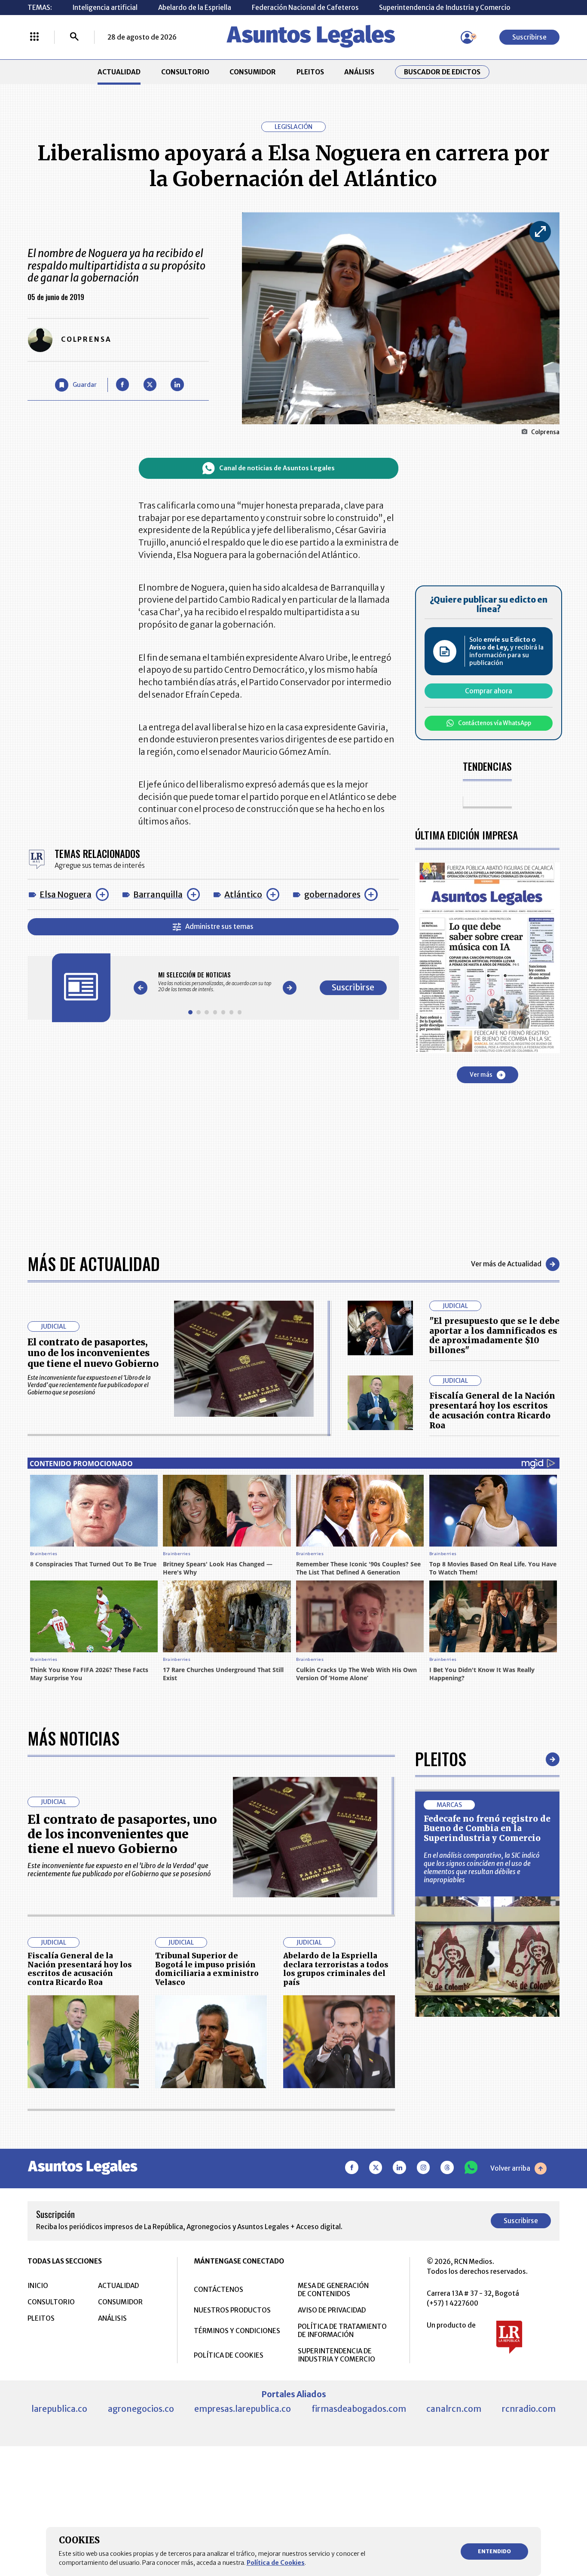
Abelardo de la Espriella (195, 8)
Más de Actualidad (94, 1264)
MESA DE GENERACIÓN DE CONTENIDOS (333, 2290)
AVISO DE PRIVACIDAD (332, 2310)
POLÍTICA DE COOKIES (229, 2355)
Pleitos (441, 1759)
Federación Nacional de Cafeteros (305, 8)
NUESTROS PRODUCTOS (232, 2310)
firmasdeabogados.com (359, 2409)
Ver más (481, 1075)
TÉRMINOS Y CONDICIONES (237, 2331)
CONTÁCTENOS (219, 2290)
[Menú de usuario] (467, 37)
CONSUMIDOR (253, 72)
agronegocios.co (141, 2409)
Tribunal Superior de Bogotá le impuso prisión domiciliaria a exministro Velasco (207, 1969)
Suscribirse (529, 37)
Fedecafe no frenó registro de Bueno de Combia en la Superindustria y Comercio (487, 1829)
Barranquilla (158, 894)
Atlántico (243, 894)
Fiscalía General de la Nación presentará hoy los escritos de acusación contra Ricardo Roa (492, 1411)
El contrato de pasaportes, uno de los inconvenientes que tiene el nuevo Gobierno (93, 1353)
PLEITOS (310, 72)
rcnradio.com (529, 2409)
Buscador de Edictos (442, 72)
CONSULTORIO (185, 72)
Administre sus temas (219, 927)
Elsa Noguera (66, 894)
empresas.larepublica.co (243, 2409)
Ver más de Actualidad (506, 1264)
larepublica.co (59, 2409)
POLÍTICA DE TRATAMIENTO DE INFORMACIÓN (342, 2331)
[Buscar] (74, 37)
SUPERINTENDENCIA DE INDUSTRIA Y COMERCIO (336, 2355)
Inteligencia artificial (105, 8)
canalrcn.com (454, 2409)
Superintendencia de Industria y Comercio (445, 8)
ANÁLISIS (359, 72)
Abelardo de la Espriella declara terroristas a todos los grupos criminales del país (336, 1969)
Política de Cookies (276, 2563)
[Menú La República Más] (34, 37)
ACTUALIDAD (119, 72)
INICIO (38, 2286)
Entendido (494, 2551)
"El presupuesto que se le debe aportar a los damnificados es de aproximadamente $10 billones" (494, 1336)
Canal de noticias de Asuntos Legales (277, 468)
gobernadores (332, 894)
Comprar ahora (489, 691)
